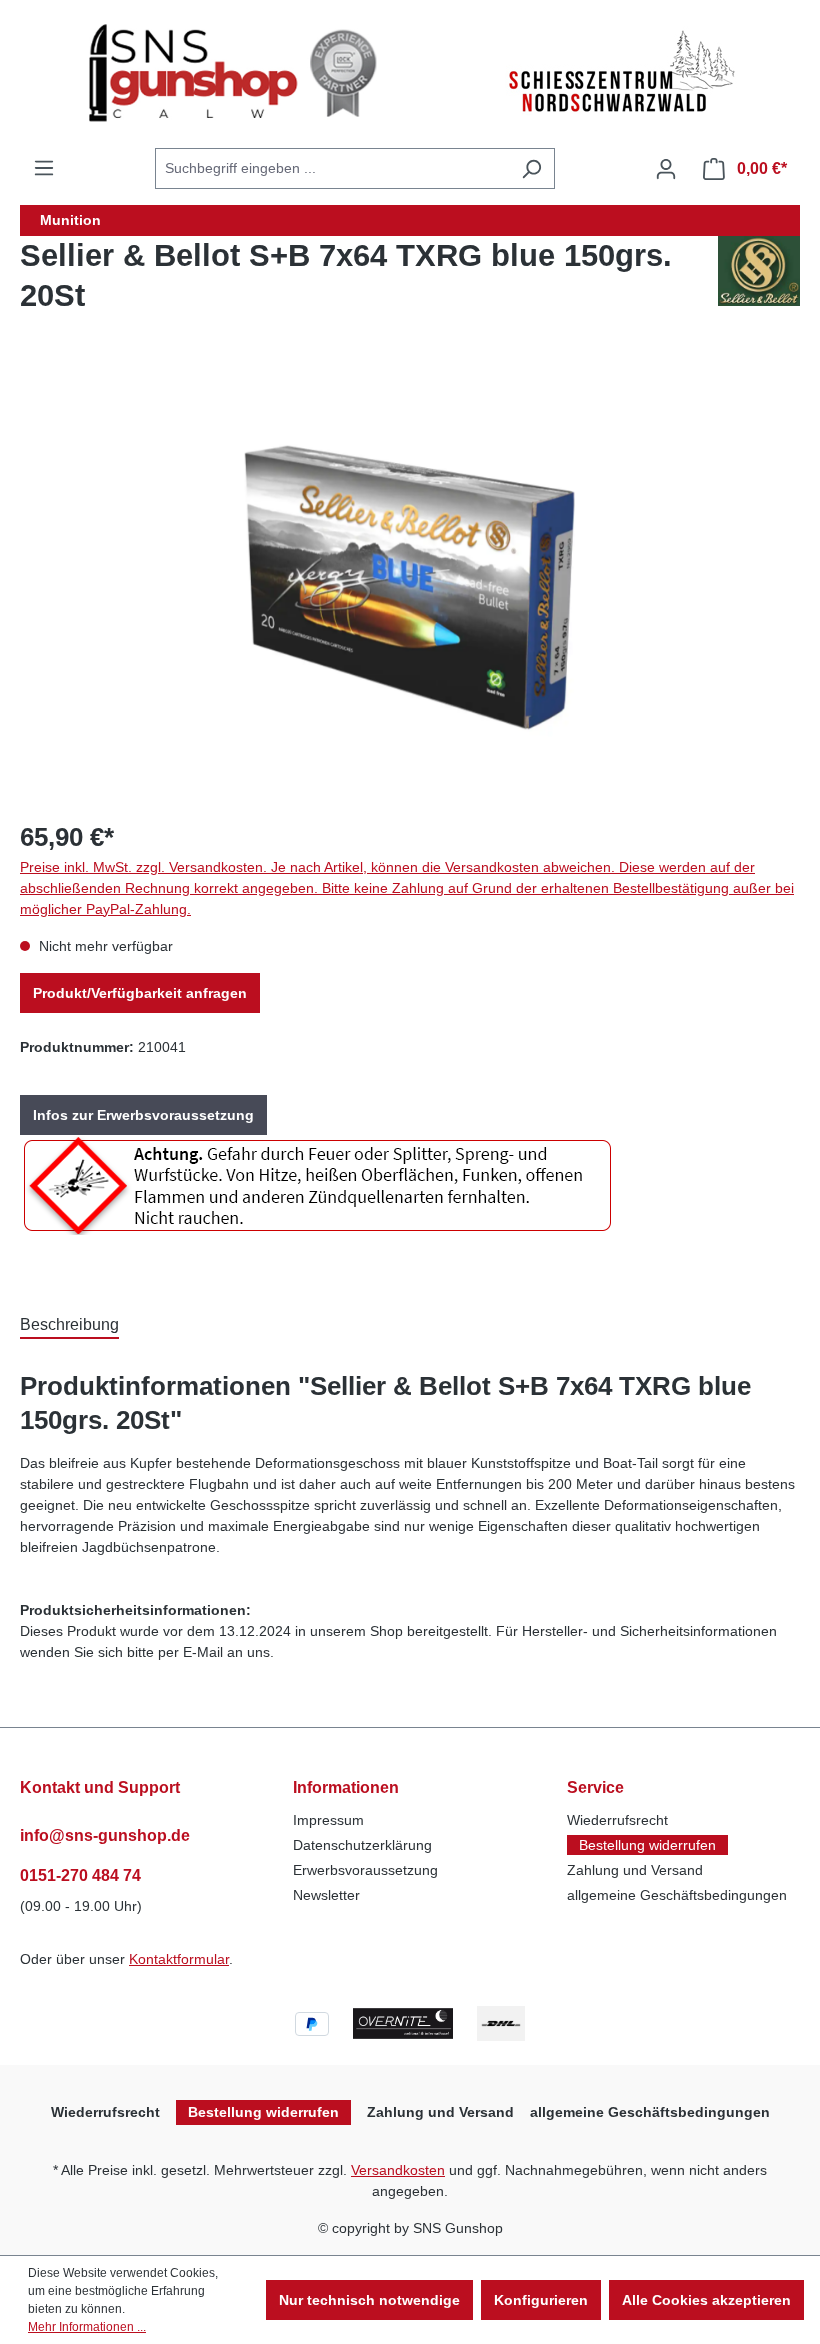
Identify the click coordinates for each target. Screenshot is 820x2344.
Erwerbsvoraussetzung (365, 1870)
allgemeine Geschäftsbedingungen (677, 1895)
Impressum (328, 1820)
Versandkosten (398, 2170)
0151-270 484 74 (80, 1875)
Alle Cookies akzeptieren (706, 2300)
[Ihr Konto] (666, 169)
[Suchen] (531, 168)
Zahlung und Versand (635, 1870)
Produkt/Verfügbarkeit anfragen (140, 993)
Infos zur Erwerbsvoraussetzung (143, 1115)
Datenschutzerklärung (362, 1845)
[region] (410, 587)
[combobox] (332, 168)
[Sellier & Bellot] (759, 284)
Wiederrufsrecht (617, 1820)
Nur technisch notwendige (369, 2300)
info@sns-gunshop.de (105, 1835)
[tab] (69, 1323)
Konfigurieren (541, 2300)
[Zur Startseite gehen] (239, 73)
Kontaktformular (179, 1959)
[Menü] (44, 168)
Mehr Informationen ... (87, 2327)
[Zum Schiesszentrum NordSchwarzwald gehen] (620, 73)
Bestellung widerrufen (647, 1845)
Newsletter (326, 1895)
